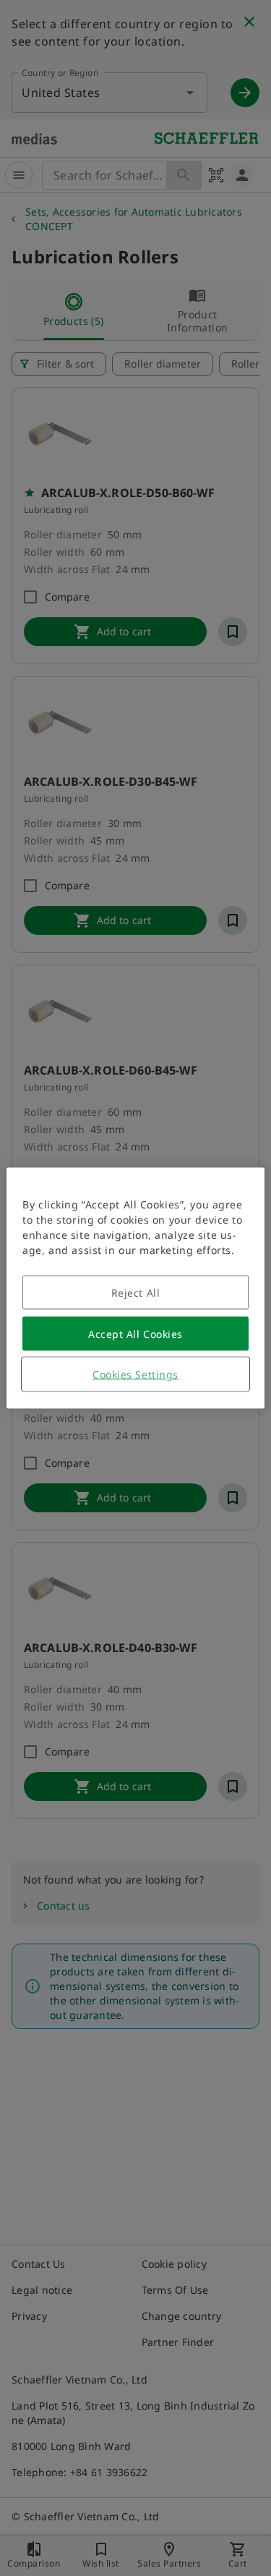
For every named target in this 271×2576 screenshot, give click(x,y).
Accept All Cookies (135, 1334)
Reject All (136, 1293)
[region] (135, 1288)
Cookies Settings (135, 1374)
